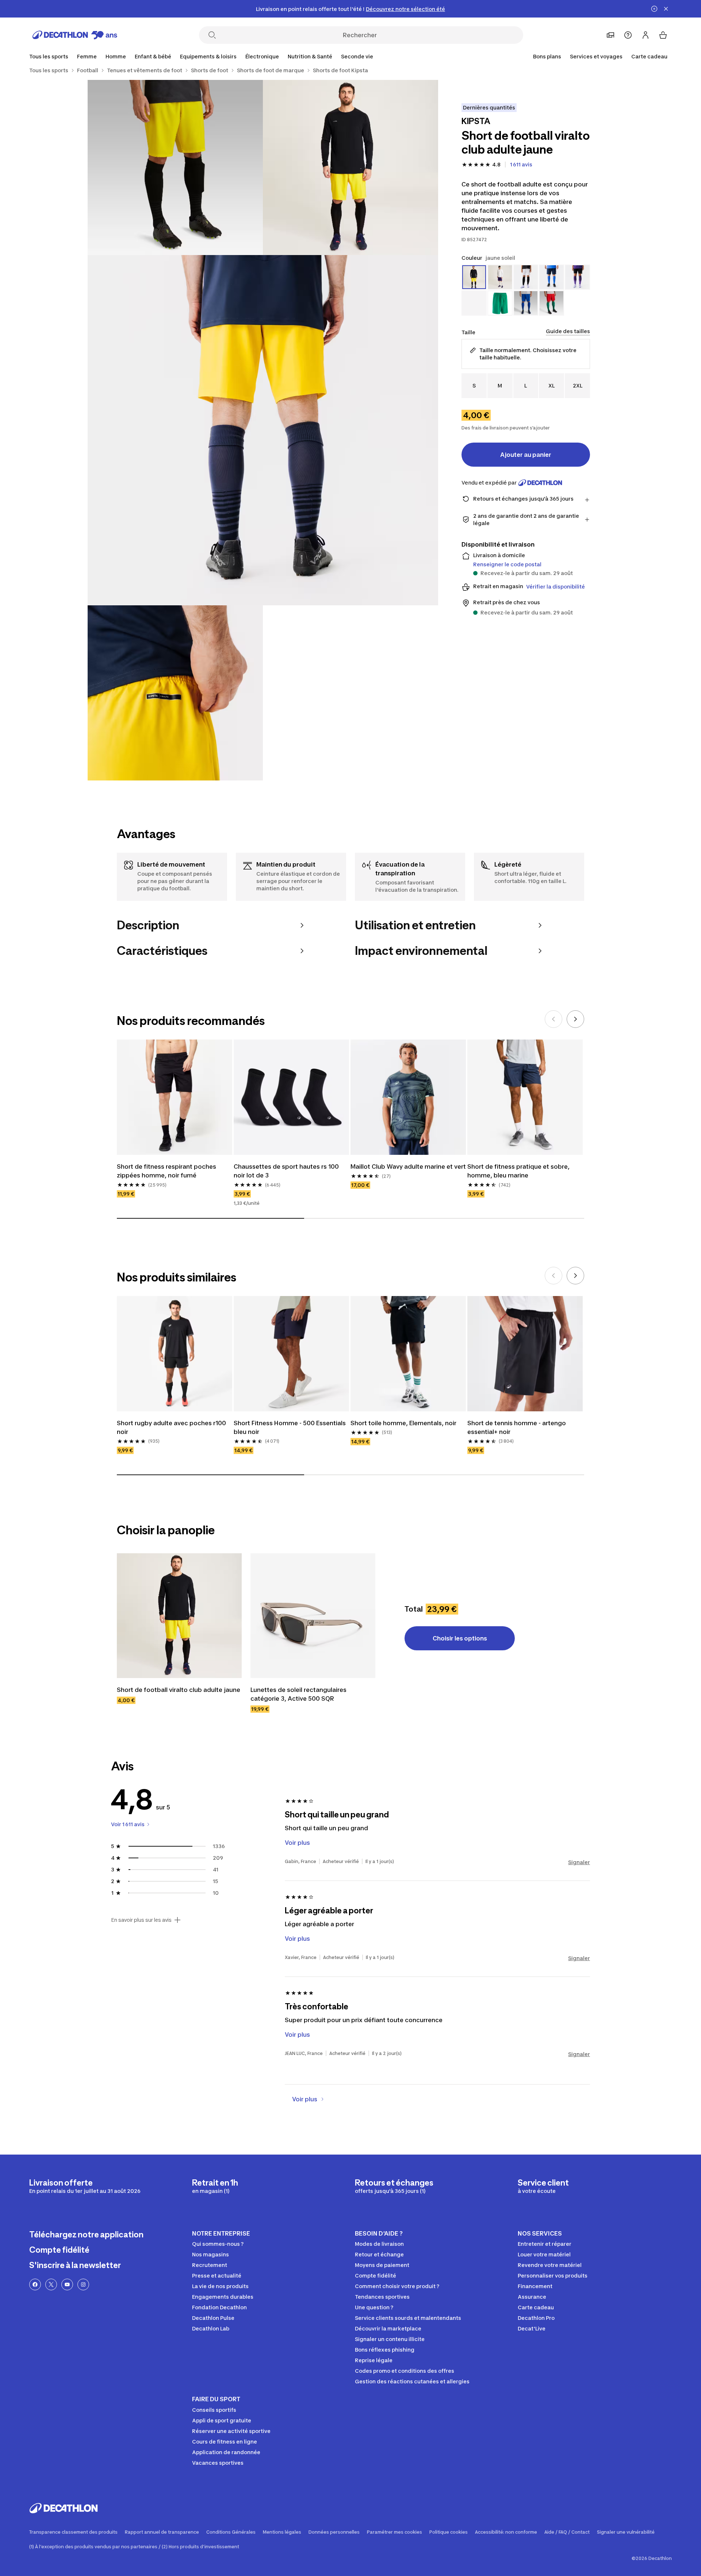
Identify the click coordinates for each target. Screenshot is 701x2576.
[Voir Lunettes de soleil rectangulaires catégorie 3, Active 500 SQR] (313, 1616)
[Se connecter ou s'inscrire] (646, 35)
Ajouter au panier (526, 455)
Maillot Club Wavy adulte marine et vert (408, 1166)
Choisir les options (460, 1638)
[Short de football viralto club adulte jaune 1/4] (350, 167)
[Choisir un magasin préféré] (610, 35)
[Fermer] (666, 9)
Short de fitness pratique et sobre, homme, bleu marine (519, 1171)
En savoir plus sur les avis (141, 1920)
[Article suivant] (575, 1019)
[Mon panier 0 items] (663, 35)
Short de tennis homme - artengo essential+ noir (517, 1427)
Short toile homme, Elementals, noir (403, 1423)
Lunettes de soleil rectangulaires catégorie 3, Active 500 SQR (299, 1694)
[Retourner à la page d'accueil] (75, 35)
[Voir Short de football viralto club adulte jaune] (179, 1616)
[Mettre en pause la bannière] (654, 9)
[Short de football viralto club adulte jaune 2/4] (175, 167)
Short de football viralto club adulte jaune (179, 1690)
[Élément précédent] (553, 1019)
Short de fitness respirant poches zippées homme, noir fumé (167, 1171)
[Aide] (628, 35)
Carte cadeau (649, 56)
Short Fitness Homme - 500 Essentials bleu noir (290, 1427)
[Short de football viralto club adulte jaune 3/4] (263, 430)
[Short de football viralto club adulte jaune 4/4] (175, 693)
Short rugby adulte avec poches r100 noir (172, 1427)
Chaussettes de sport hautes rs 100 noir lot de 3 (287, 1171)
